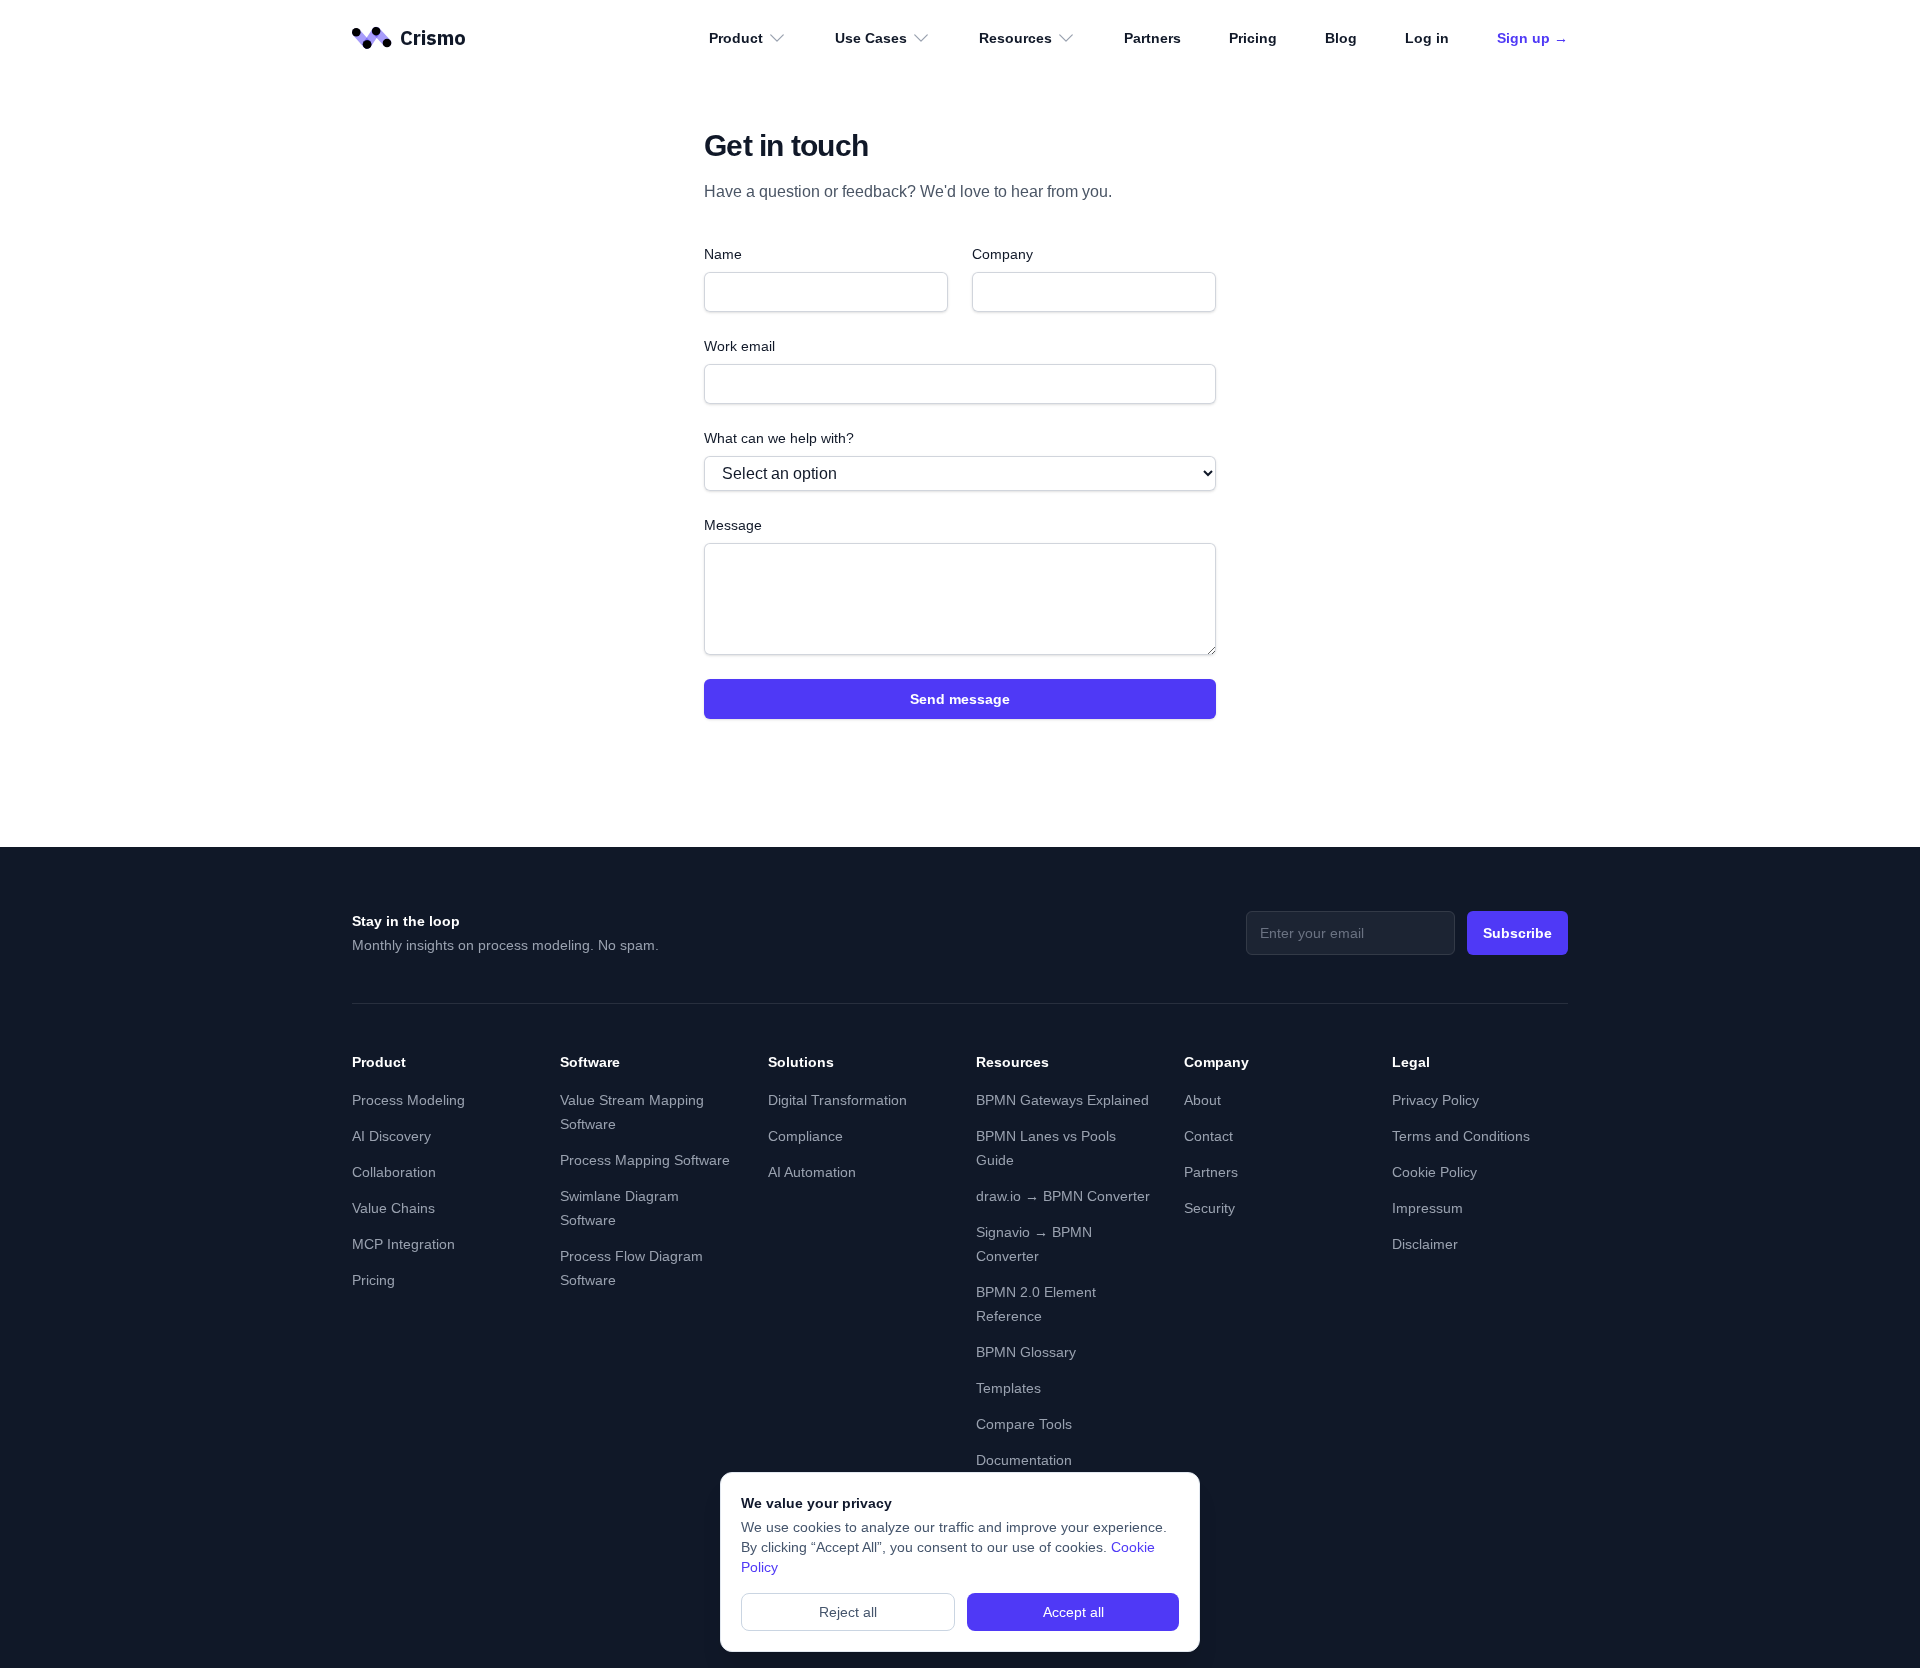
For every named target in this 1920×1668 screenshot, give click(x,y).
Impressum (1427, 1208)
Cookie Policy (1434, 1172)
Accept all (1073, 1612)
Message (733, 525)
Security (1209, 1208)
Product (736, 38)
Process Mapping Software (645, 1160)
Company (1002, 254)
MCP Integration (403, 1244)
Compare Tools (1024, 1424)
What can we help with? (779, 438)
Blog (1341, 38)
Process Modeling (408, 1100)
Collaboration (394, 1172)
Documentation (1024, 1460)
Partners (1152, 38)
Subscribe (1517, 933)
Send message (960, 699)
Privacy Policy (1435, 1100)
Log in (1427, 38)
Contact (1208, 1136)
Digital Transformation (837, 1100)
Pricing (1253, 38)
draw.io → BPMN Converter (1063, 1196)
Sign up (1532, 38)
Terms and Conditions (1461, 1136)
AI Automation (812, 1172)
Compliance (805, 1136)
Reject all (848, 1612)
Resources (1015, 38)
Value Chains (393, 1208)
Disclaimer (1425, 1244)
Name (723, 254)
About (1202, 1100)
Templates (1008, 1388)
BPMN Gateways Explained (1062, 1100)
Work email (739, 346)
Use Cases (871, 38)
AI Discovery (391, 1136)
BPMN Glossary (1026, 1352)
